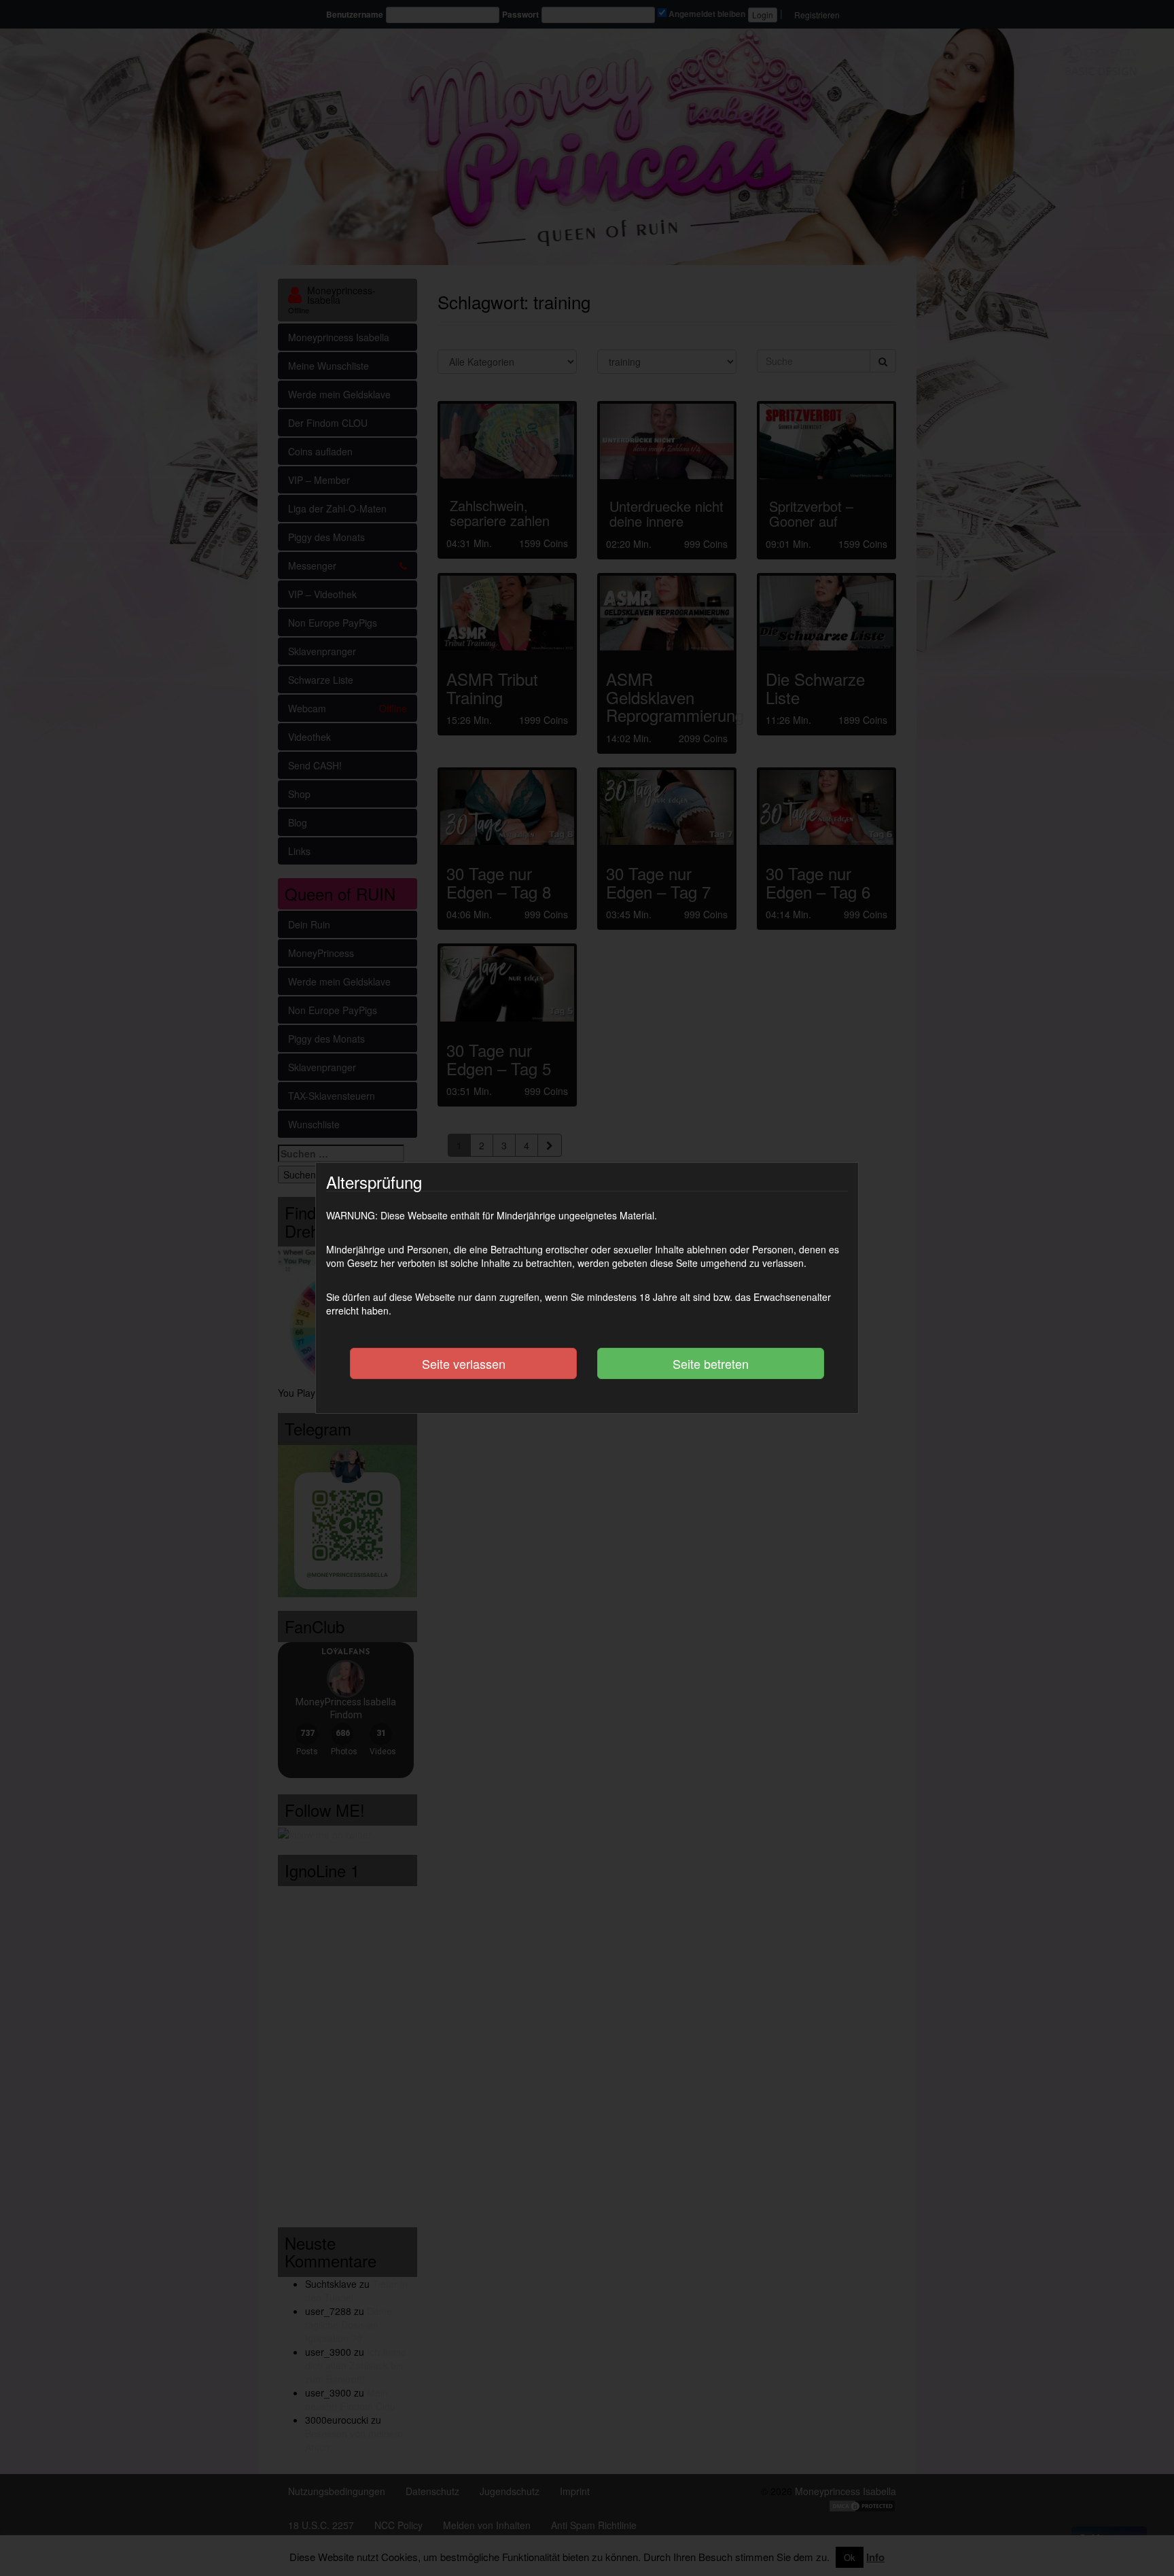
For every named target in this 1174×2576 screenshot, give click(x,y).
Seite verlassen (464, 1363)
